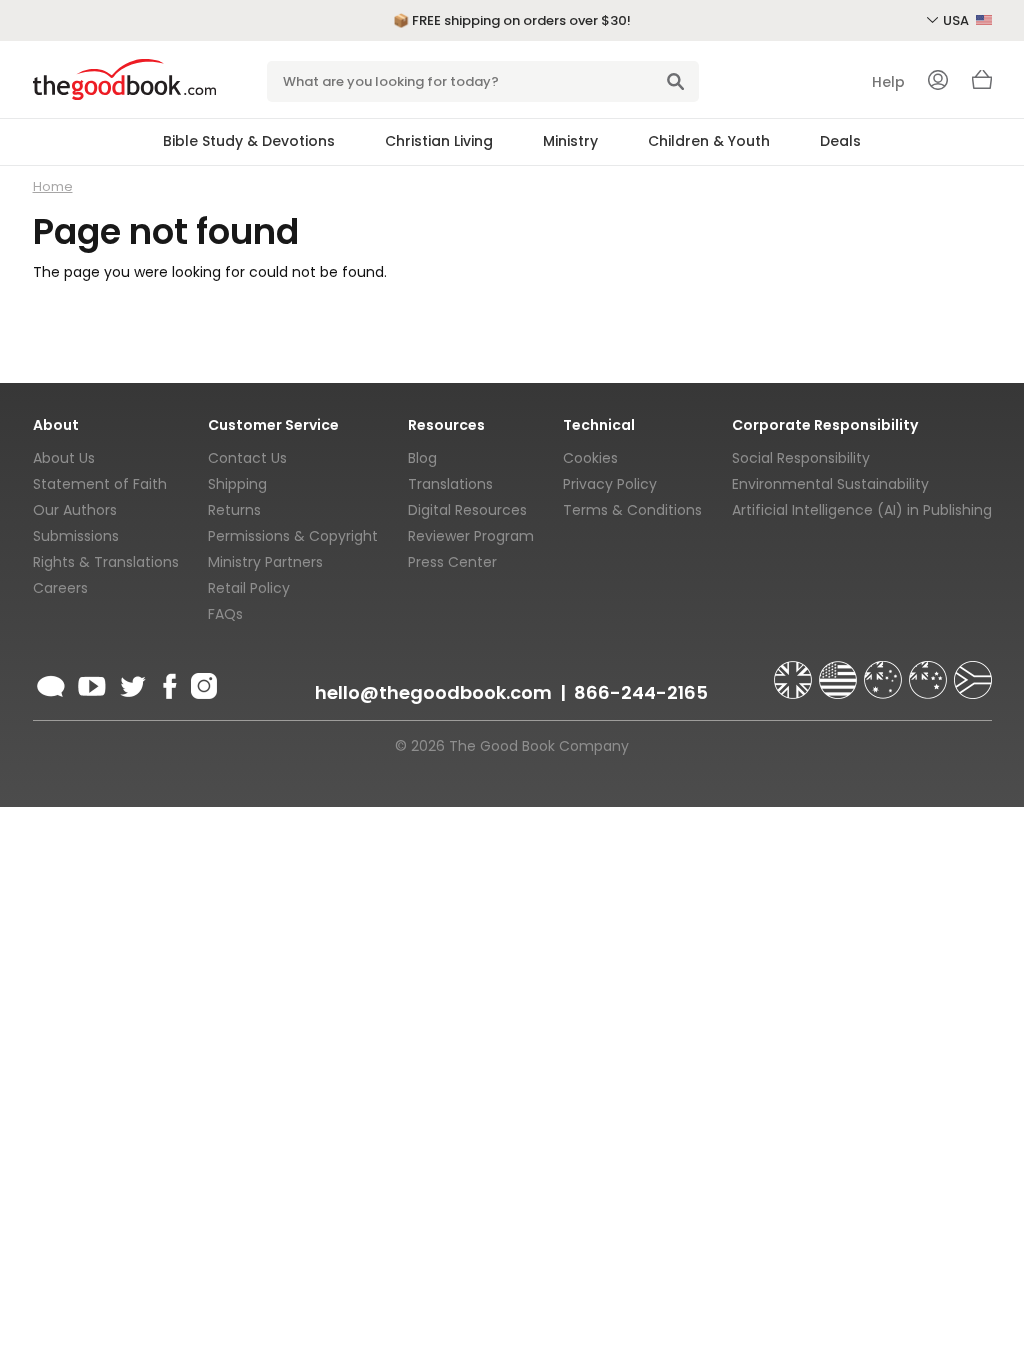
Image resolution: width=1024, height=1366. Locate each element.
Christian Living (439, 141)
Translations (450, 484)
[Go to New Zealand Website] (930, 671)
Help (888, 82)
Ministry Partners (265, 562)
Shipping (237, 484)
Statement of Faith (100, 484)
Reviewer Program (471, 536)
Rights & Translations (106, 562)
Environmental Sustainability (830, 484)
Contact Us (247, 458)
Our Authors (75, 510)
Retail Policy (249, 588)
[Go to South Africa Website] (973, 671)
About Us (64, 458)
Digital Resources (467, 510)
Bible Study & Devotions (249, 141)
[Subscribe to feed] (51, 683)
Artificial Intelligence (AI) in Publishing (862, 510)
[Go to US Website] (840, 671)
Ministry (570, 141)
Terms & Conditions (632, 510)
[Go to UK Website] (795, 671)
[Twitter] (131, 683)
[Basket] (982, 85)
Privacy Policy (610, 484)
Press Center (452, 562)
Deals (840, 141)
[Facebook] (168, 683)
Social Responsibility (801, 458)
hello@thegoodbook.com (433, 692)
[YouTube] (92, 683)
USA (957, 20)
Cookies (590, 458)
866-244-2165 (641, 692)
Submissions (76, 536)
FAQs (225, 614)
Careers (60, 588)
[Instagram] (202, 683)
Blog (422, 458)
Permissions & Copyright (293, 536)
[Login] (938, 82)
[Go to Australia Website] (885, 671)
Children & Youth (709, 141)
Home (53, 186)
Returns (234, 510)
